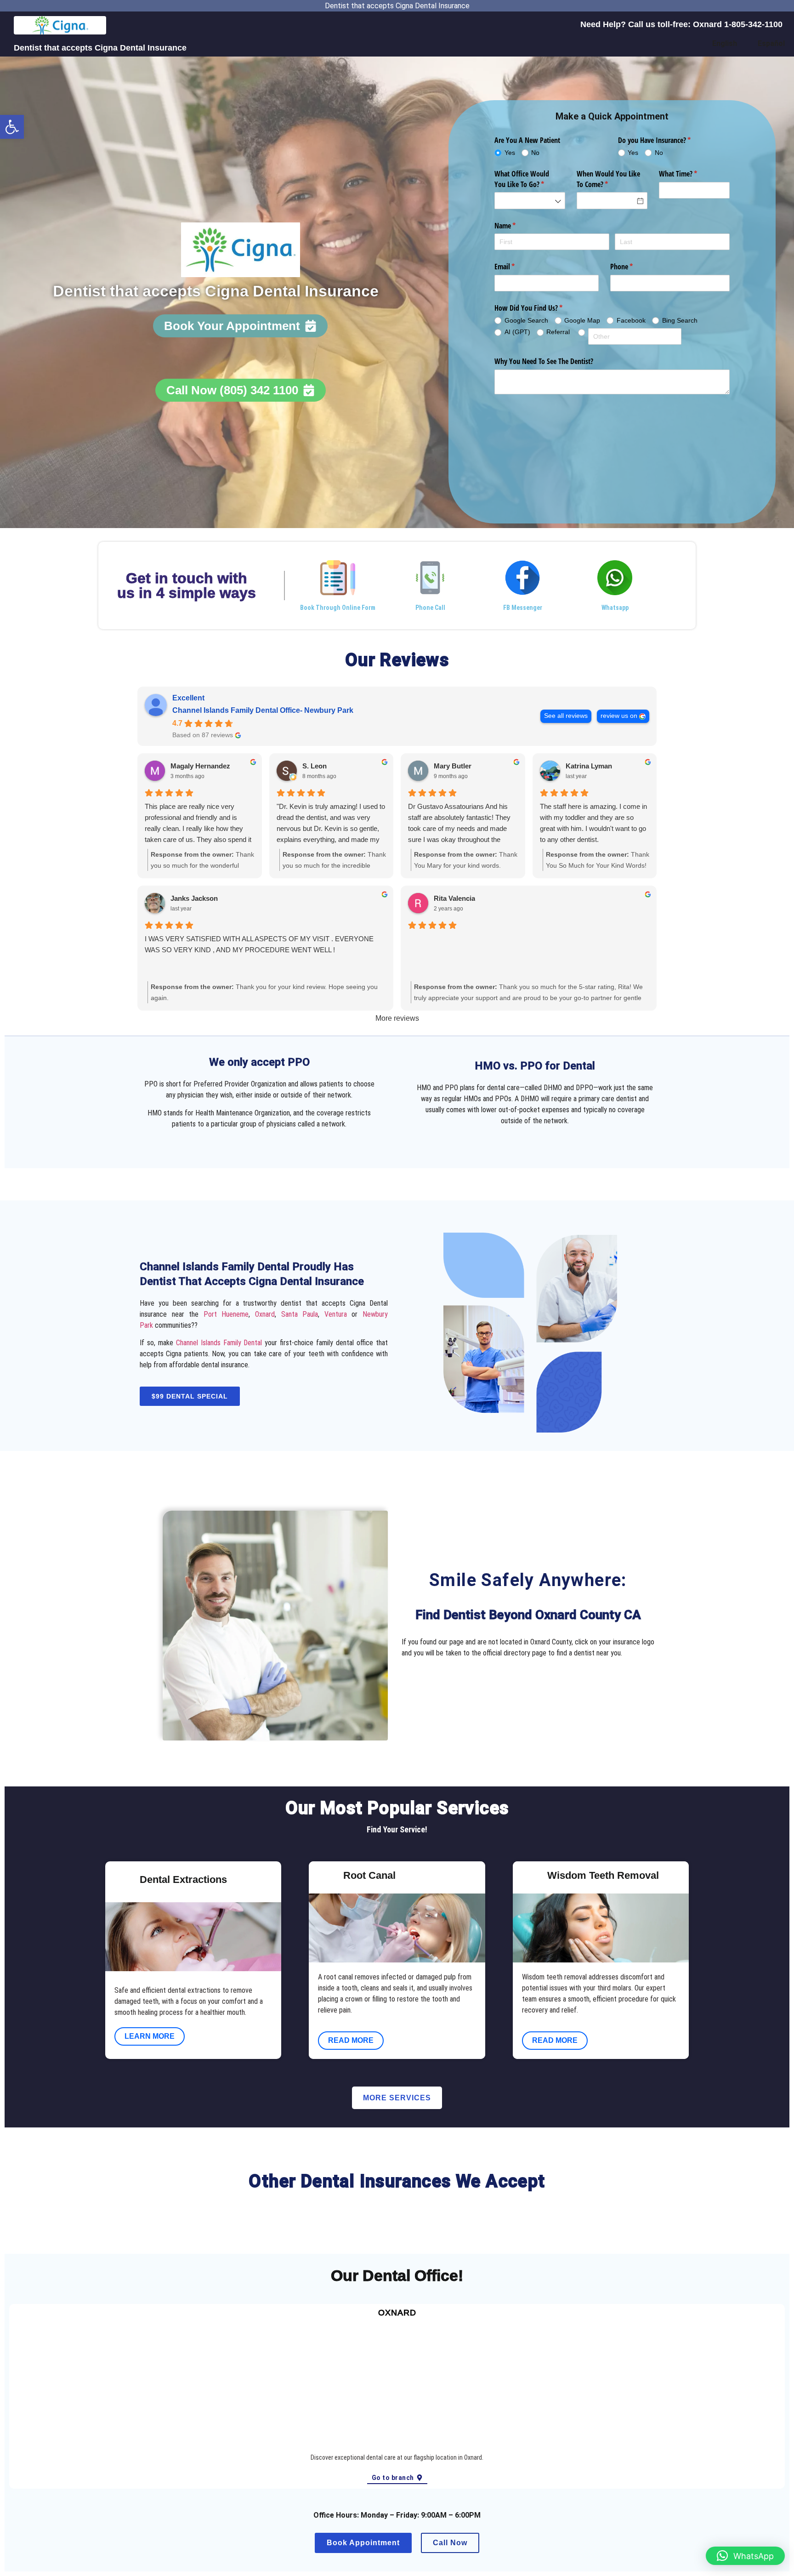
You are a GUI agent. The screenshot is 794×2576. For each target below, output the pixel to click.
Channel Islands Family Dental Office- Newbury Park (263, 710)
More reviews (397, 1018)
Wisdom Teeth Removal (603, 1875)
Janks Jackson (194, 898)
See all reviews (566, 716)
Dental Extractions (183, 1879)
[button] (12, 127)
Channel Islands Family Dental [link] (219, 1343)
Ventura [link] (336, 1314)
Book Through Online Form (338, 608)
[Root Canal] (325, 1877)
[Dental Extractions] (121, 1882)
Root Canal (369, 1875)
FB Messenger (523, 608)
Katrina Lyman (589, 766)
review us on (619, 716)
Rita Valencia (454, 898)
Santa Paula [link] (300, 1314)
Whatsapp (615, 608)
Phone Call (430, 608)
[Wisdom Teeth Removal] (529, 1877)
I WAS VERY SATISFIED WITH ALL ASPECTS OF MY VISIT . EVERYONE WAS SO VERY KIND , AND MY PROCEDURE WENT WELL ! (259, 944)
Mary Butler (453, 766)
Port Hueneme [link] (226, 1314)
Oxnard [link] (265, 1314)
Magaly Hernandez (200, 766)
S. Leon (315, 766)
